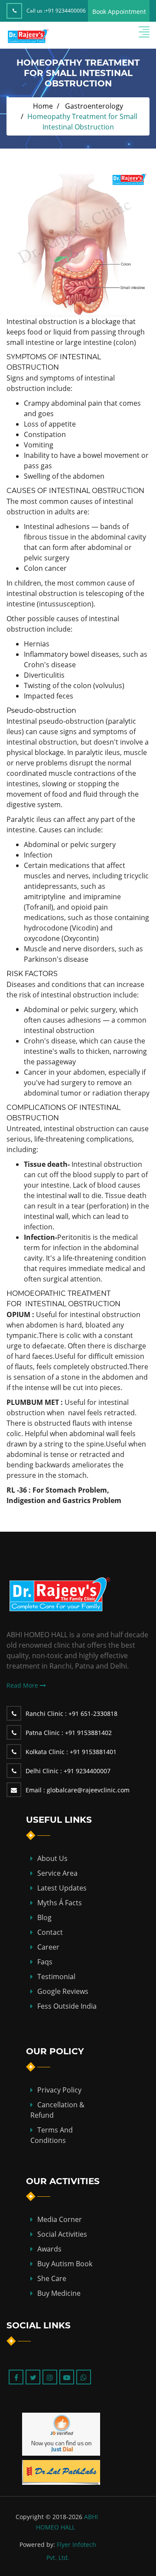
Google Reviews (63, 1991)
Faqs (45, 1962)
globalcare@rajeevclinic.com (78, 1790)
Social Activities (62, 2234)
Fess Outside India (67, 2006)
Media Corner (60, 2219)
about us (52, 1858)
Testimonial (56, 1977)
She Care (52, 2278)
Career (48, 1947)
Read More (23, 1685)
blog (44, 1917)
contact (50, 1932)
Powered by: (37, 2545)
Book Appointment (119, 12)
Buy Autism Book (65, 2264)
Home (43, 106)
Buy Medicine (59, 2293)
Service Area (57, 1873)
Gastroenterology (94, 106)
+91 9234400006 (65, 11)
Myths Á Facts (60, 1903)
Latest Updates (62, 1888)
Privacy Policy (59, 2090)
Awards (49, 2249)
